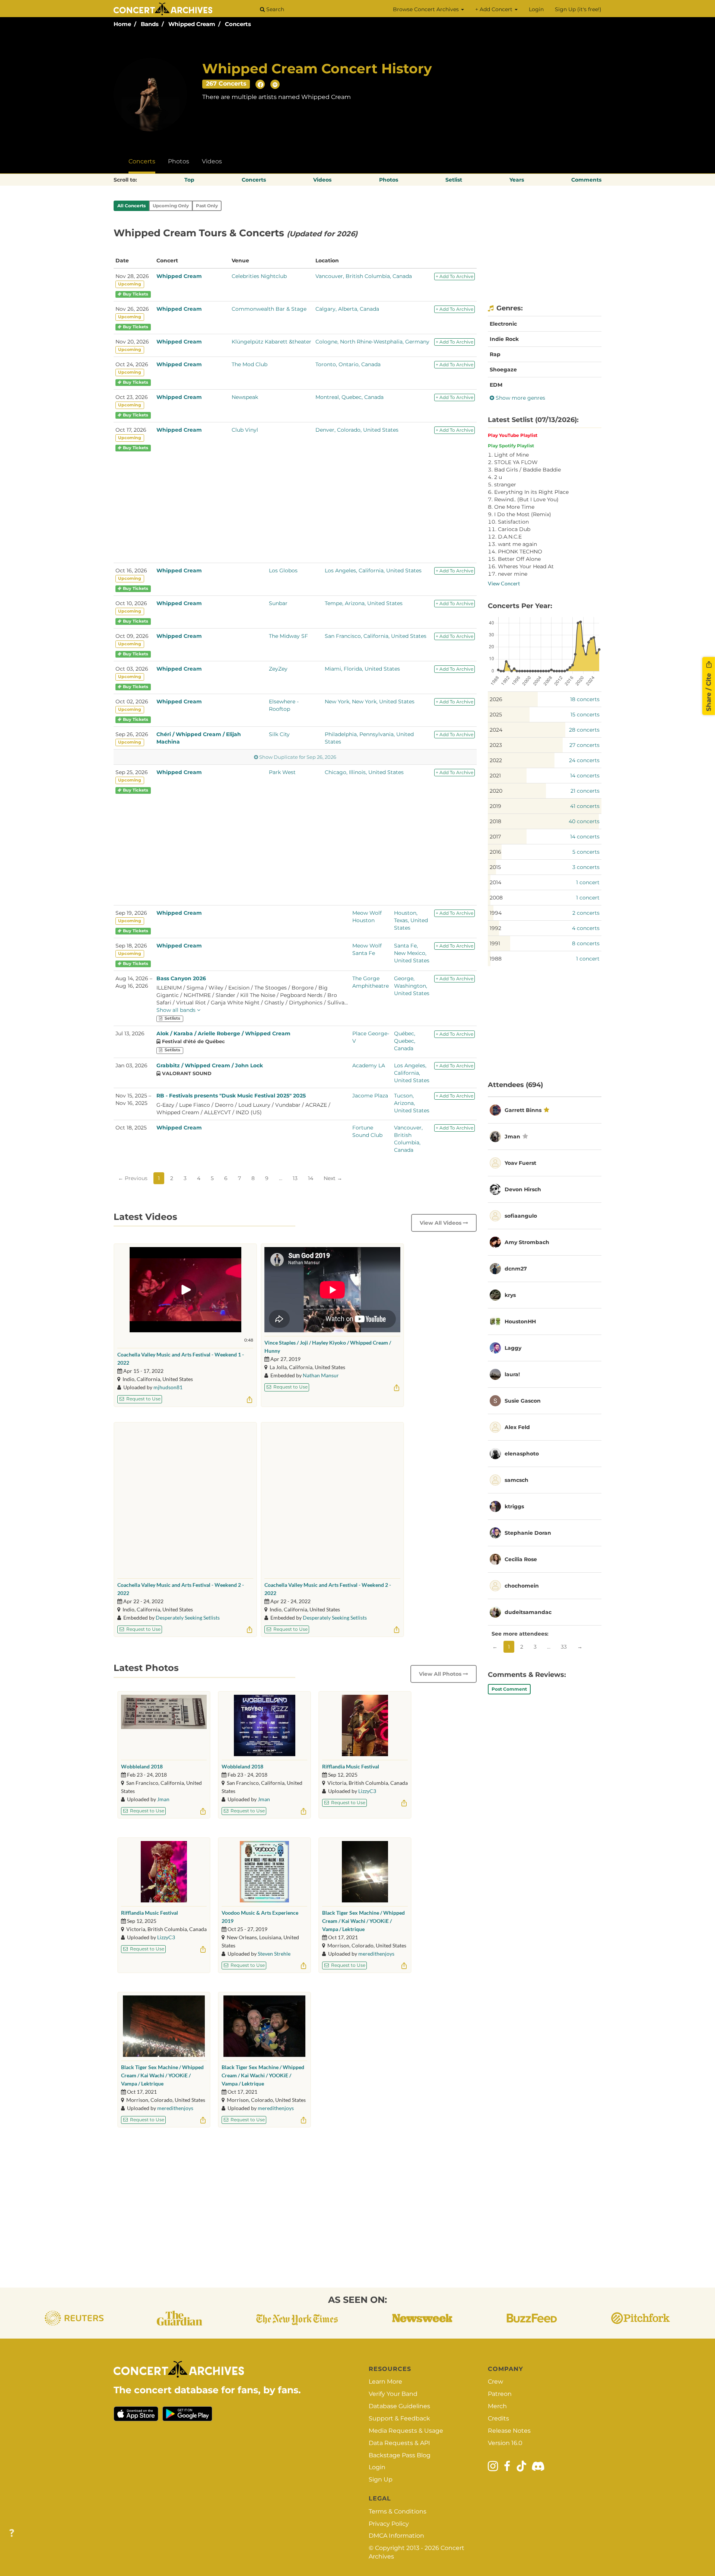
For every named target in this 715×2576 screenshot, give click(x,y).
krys (510, 1295)
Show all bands (177, 1010)
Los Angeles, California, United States (373, 571)
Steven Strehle (274, 1954)
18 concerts (585, 699)
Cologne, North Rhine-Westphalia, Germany (372, 342)
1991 (495, 943)
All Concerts (131, 206)
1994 (496, 913)
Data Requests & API (399, 2443)
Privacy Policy (389, 2524)
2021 (495, 776)
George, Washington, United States (412, 986)
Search (274, 9)
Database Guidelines (399, 2406)
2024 (496, 730)
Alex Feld (517, 1427)
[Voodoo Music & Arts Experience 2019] (264, 1872)
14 (311, 1178)
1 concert (588, 882)
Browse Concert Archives (427, 9)
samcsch (517, 1480)
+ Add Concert (495, 9)
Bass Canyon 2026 (181, 978)
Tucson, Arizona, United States (412, 1103)
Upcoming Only (171, 206)
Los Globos (283, 571)
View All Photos (441, 1674)
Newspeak (245, 397)
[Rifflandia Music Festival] (365, 1725)
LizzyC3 (367, 1791)
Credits (498, 2418)
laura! (512, 1374)
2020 (496, 791)
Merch (497, 2406)
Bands (150, 24)
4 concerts (586, 928)
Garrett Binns (523, 1110)
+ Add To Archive (455, 276)
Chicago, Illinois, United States (364, 772)
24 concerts (584, 760)
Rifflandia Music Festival (351, 1766)
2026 (496, 699)
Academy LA (369, 1065)
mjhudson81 (168, 1387)
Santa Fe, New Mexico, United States (412, 953)
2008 (496, 898)
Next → (333, 1178)
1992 (495, 928)
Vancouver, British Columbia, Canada (364, 276)
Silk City (279, 734)
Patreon (500, 2394)
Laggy (513, 1348)
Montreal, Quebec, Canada (349, 397)
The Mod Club (250, 364)
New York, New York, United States (370, 701)
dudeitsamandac (528, 1612)
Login (536, 9)
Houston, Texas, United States (411, 920)
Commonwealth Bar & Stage (269, 309)
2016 (495, 852)
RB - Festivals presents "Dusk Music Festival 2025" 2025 (231, 1096)
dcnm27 (516, 1269)
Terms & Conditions (398, 2511)
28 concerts (584, 730)
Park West (282, 772)
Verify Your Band (393, 2394)
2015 (495, 867)
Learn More (385, 2382)
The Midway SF (288, 636)
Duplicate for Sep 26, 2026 (298, 757)
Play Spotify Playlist (511, 446)
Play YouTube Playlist (513, 435)
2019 (495, 806)
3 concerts (586, 867)
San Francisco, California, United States (376, 636)
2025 (496, 715)
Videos (212, 161)
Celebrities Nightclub (259, 276)
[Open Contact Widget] (12, 2533)
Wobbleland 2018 (142, 1766)
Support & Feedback (399, 2418)
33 (564, 1647)
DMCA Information (396, 2536)
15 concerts (585, 715)
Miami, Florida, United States (362, 669)
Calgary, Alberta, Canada (347, 309)
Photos (179, 161)
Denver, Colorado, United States (357, 430)
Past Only (207, 206)
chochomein (522, 1586)
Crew (495, 2382)
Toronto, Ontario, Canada (348, 364)
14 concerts (585, 776)
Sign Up (381, 2479)
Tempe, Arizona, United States (364, 603)
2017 (495, 837)
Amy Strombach (527, 1242)
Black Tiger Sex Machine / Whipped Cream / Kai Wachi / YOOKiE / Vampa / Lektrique (363, 1921)
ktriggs (514, 1506)
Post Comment (509, 1689)
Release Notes (509, 2431)
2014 (495, 882)
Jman (163, 1799)
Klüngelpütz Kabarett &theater (271, 342)
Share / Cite (709, 691)
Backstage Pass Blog (400, 2455)
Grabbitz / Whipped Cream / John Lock (210, 1065)
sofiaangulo (521, 1216)
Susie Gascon (523, 1401)
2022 (496, 760)
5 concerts (586, 852)
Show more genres (520, 398)
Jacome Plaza (370, 1096)
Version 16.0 (505, 2443)
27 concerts (584, 745)
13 (295, 1178)
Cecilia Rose (521, 1559)
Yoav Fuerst (520, 1163)
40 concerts (584, 821)
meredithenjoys (376, 1954)
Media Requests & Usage (406, 2431)
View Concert (504, 583)
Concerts (238, 24)
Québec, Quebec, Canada (405, 1041)
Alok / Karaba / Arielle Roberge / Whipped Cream (223, 1033)
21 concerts (585, 791)
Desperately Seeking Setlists (188, 1618)
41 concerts (585, 806)
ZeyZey (278, 669)
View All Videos (441, 1223)
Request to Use (143, 1399)
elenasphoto (522, 1454)
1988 (496, 959)
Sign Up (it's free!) (578, 9)
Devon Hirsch (523, 1189)
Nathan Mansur (321, 1375)
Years (517, 180)
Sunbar (278, 603)
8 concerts (586, 943)
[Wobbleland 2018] (164, 1725)
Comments (586, 180)
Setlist (454, 180)
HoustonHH (520, 1321)
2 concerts (586, 913)
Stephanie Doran (528, 1533)
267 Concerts (226, 84)
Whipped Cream (192, 24)
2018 (495, 821)
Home (122, 24)
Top (189, 180)
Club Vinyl (245, 430)
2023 (496, 745)
